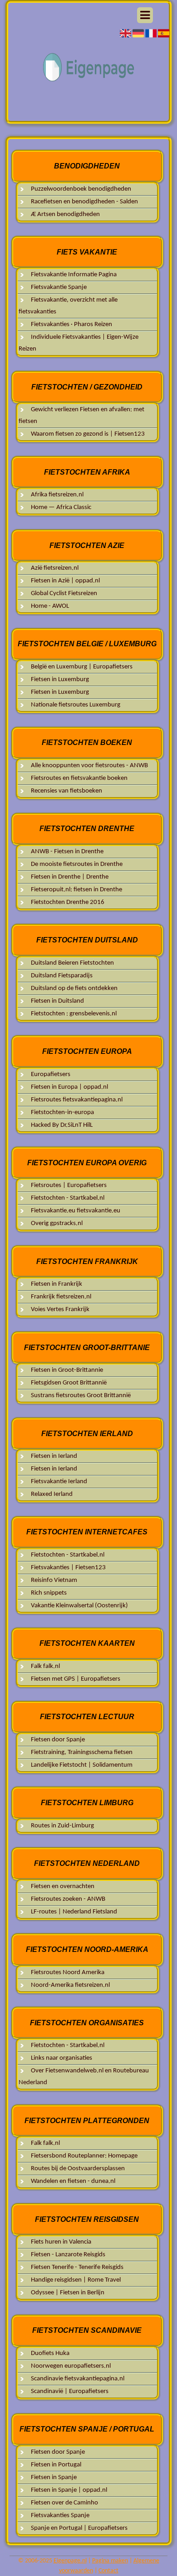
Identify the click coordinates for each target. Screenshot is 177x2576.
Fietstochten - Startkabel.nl (68, 1198)
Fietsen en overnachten (63, 1886)
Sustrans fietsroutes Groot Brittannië (81, 1396)
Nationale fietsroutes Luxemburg (76, 705)
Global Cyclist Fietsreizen (64, 594)
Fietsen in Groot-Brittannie (67, 1370)
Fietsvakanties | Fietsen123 (68, 1568)
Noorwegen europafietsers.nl (71, 2366)
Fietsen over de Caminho (64, 2503)
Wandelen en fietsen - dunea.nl (73, 2181)
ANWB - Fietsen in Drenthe (67, 852)
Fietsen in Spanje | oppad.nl (69, 2490)
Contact (108, 2571)
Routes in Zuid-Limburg (62, 1826)
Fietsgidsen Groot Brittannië (69, 1383)
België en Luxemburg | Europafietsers (82, 667)
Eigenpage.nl (70, 2561)
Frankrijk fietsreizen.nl (61, 1297)
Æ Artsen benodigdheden (65, 214)
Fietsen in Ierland (54, 1456)
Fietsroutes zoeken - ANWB (68, 1899)
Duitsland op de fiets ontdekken (74, 988)
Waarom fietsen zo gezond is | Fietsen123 (88, 434)
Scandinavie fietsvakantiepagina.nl (78, 2379)
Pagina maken (110, 2561)
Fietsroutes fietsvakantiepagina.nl (77, 1100)
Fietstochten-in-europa (62, 1113)
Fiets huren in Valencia (61, 2242)
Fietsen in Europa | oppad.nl (69, 1087)
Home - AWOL (50, 606)
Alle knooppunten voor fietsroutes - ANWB (89, 766)
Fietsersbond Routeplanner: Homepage (84, 2156)
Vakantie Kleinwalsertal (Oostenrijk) (79, 1606)
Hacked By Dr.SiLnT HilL (62, 1125)
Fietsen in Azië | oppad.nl (65, 581)
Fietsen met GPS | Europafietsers (76, 1679)
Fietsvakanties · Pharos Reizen (71, 324)
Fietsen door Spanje (58, 1740)
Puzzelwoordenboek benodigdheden (81, 189)
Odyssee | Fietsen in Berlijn (68, 2293)
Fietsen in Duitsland (57, 1001)
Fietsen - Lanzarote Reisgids (68, 2255)
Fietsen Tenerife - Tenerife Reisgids (77, 2267)
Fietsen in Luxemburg (60, 680)
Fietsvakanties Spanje (60, 2516)
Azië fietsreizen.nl (55, 568)
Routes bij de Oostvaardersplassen (78, 2169)
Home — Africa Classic (61, 507)
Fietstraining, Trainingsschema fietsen (82, 1752)
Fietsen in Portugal (56, 2465)
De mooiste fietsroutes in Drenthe (77, 864)
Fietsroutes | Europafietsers (69, 1185)
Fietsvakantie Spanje (59, 287)
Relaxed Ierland (52, 1494)
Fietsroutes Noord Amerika (68, 1973)
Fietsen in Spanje (54, 2477)
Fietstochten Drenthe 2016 (68, 902)
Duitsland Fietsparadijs (62, 976)
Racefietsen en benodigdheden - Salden (84, 202)
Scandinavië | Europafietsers (70, 2391)
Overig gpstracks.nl (57, 1223)
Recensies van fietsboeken (66, 791)
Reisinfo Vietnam (54, 1580)
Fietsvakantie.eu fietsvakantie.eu (76, 1211)
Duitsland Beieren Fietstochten (72, 963)
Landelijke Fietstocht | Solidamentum (82, 1765)
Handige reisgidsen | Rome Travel (76, 2280)
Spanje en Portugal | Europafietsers (79, 2528)
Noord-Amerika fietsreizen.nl (70, 1985)
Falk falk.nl (45, 1666)
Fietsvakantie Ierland (59, 1482)
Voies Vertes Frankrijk (60, 1310)
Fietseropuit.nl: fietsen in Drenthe (76, 890)
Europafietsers (51, 1074)
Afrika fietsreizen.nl (57, 495)
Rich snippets (49, 1593)
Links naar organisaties (61, 2058)
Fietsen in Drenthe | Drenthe (70, 877)
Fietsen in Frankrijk (57, 1284)
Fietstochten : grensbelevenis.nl (74, 1014)
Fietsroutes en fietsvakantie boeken (79, 778)
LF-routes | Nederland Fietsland (74, 1912)
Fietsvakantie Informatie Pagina (74, 275)
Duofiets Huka (50, 2353)
